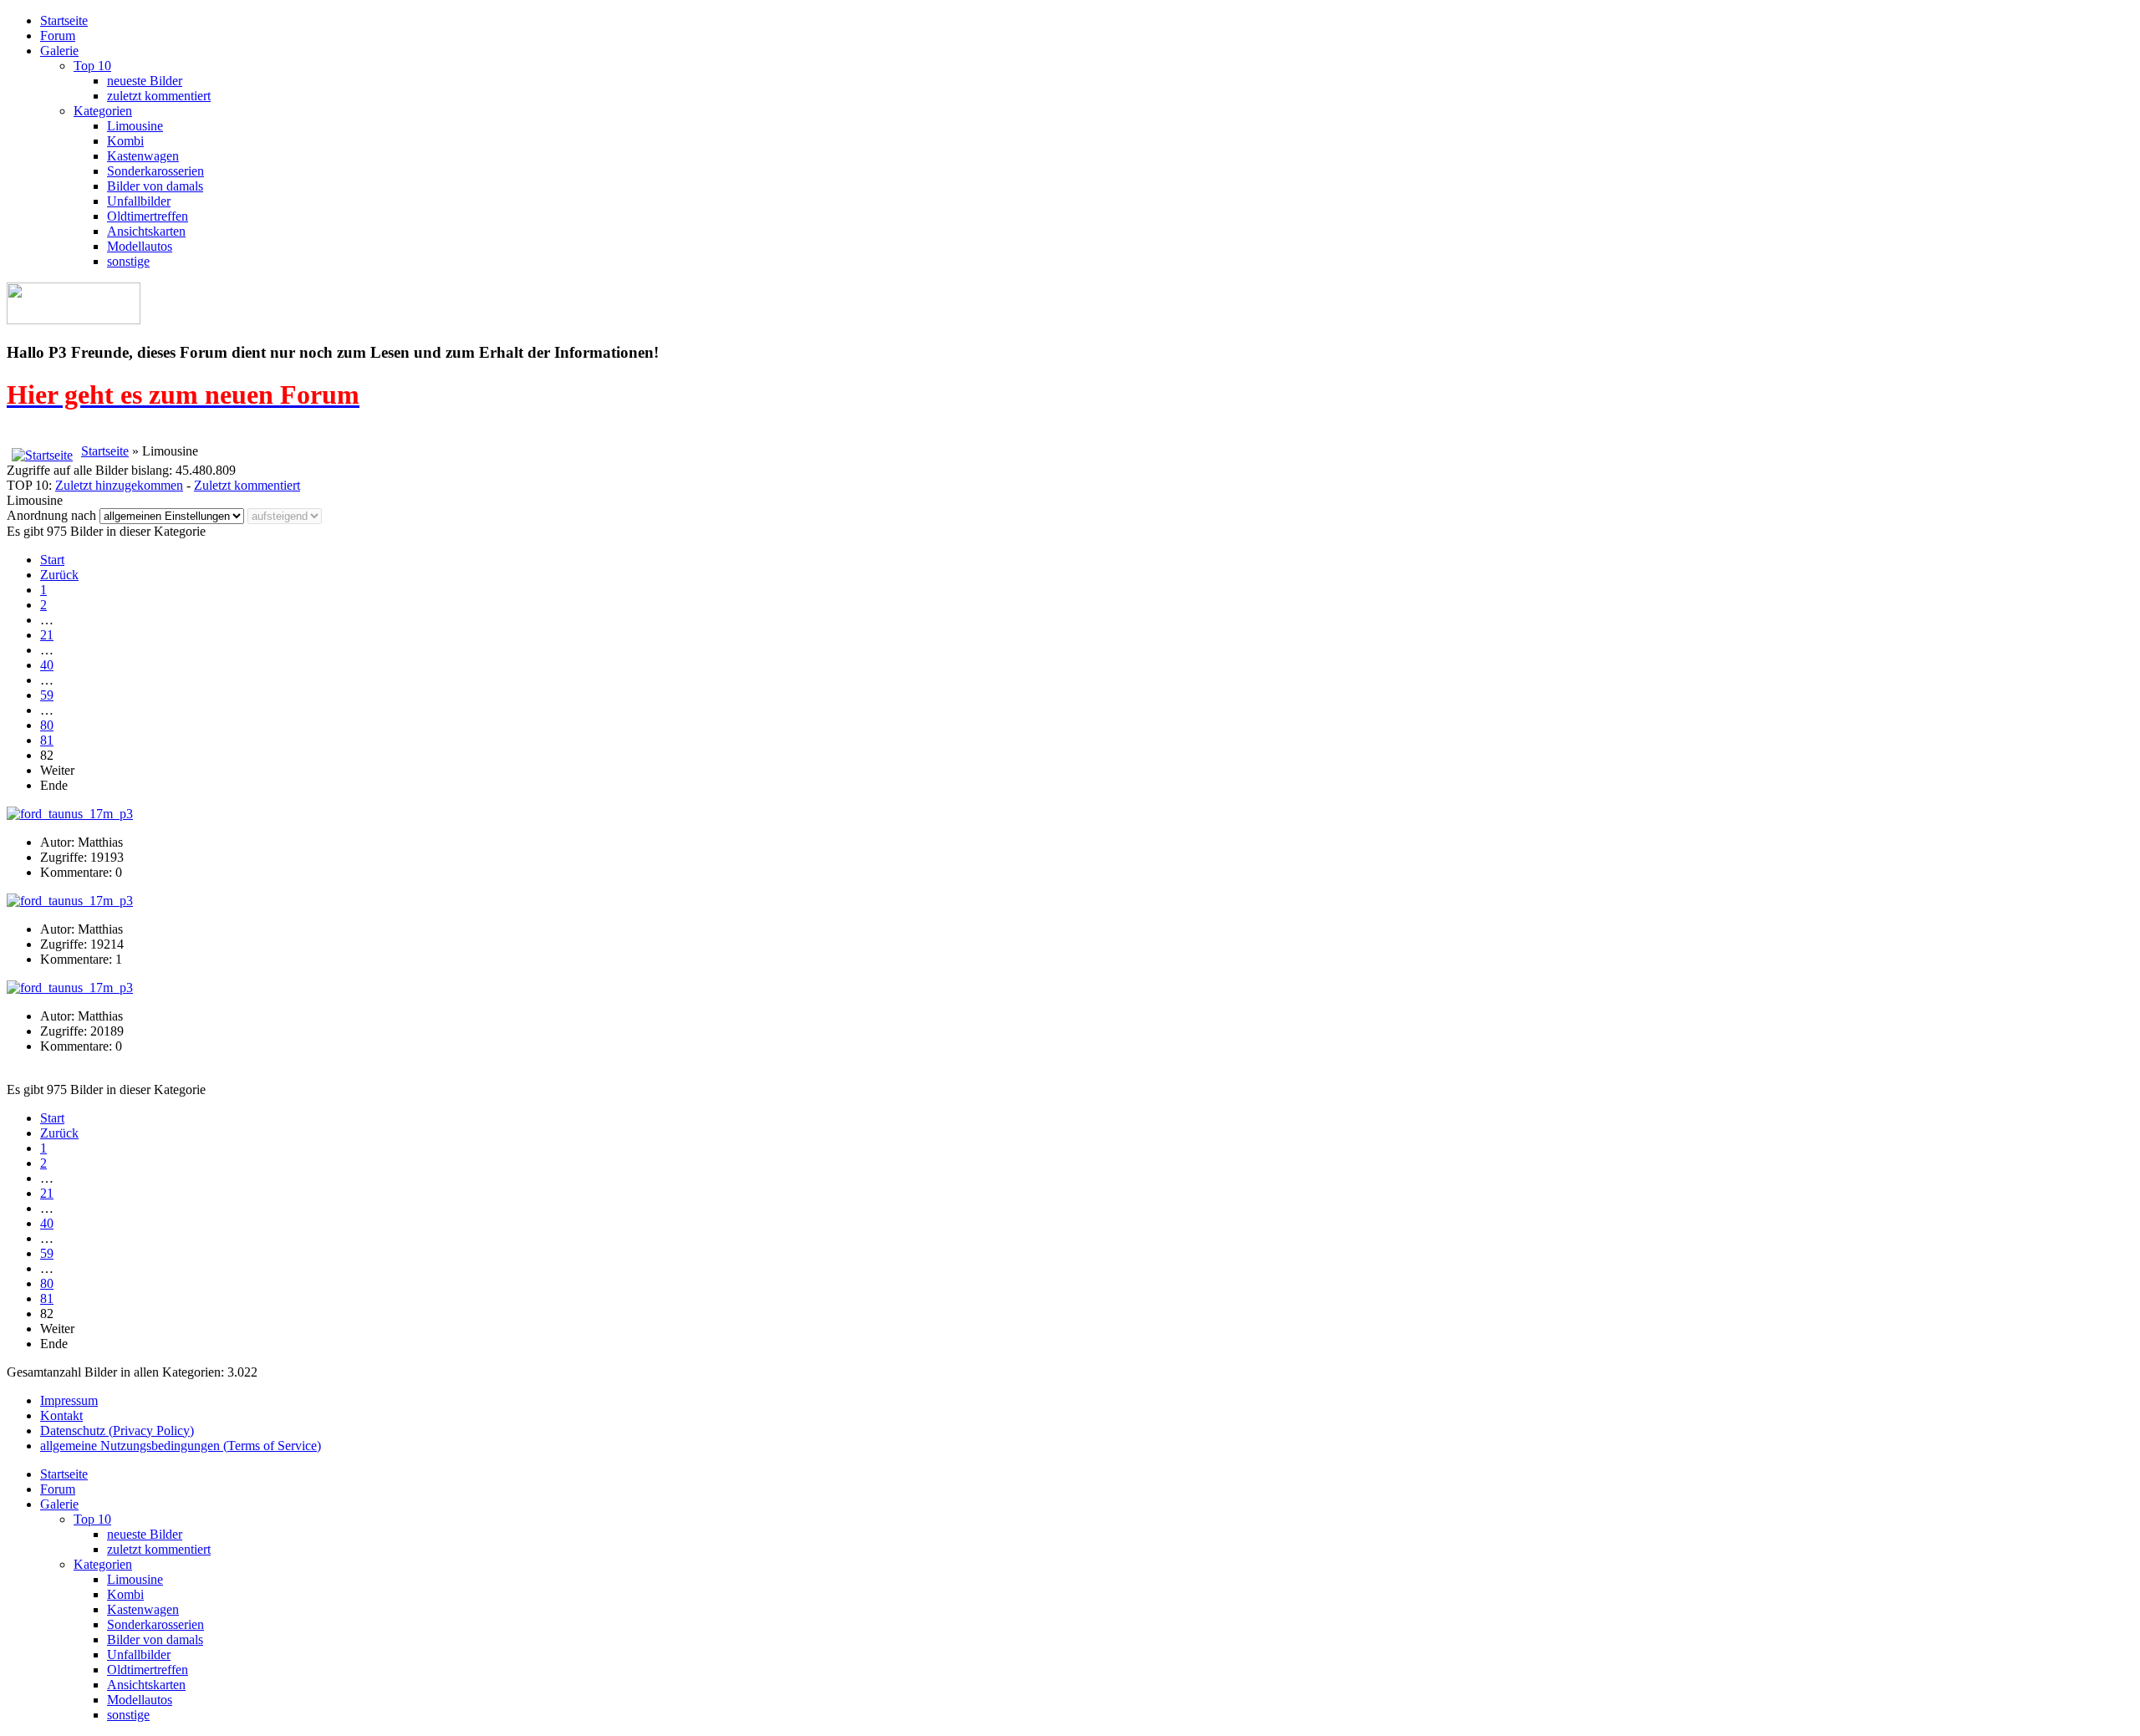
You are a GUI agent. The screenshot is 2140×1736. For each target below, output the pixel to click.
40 (47, 665)
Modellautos (140, 246)
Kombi (125, 141)
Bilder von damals (155, 186)
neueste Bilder (145, 81)
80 (47, 725)
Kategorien (103, 111)
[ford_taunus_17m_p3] (70, 814)
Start (52, 560)
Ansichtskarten (146, 231)
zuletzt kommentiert (159, 96)
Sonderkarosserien (155, 171)
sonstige (128, 261)
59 (47, 695)
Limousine (135, 126)
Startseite (64, 20)
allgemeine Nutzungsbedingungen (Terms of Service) (181, 1446)
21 (47, 635)
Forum (58, 36)
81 (47, 740)
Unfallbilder (139, 201)
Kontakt (61, 1415)
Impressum (69, 1400)
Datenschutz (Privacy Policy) (117, 1431)
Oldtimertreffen (148, 216)
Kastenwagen (143, 156)
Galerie (59, 51)
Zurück (59, 575)
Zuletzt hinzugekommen (119, 485)
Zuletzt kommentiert (247, 485)
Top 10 (92, 66)
